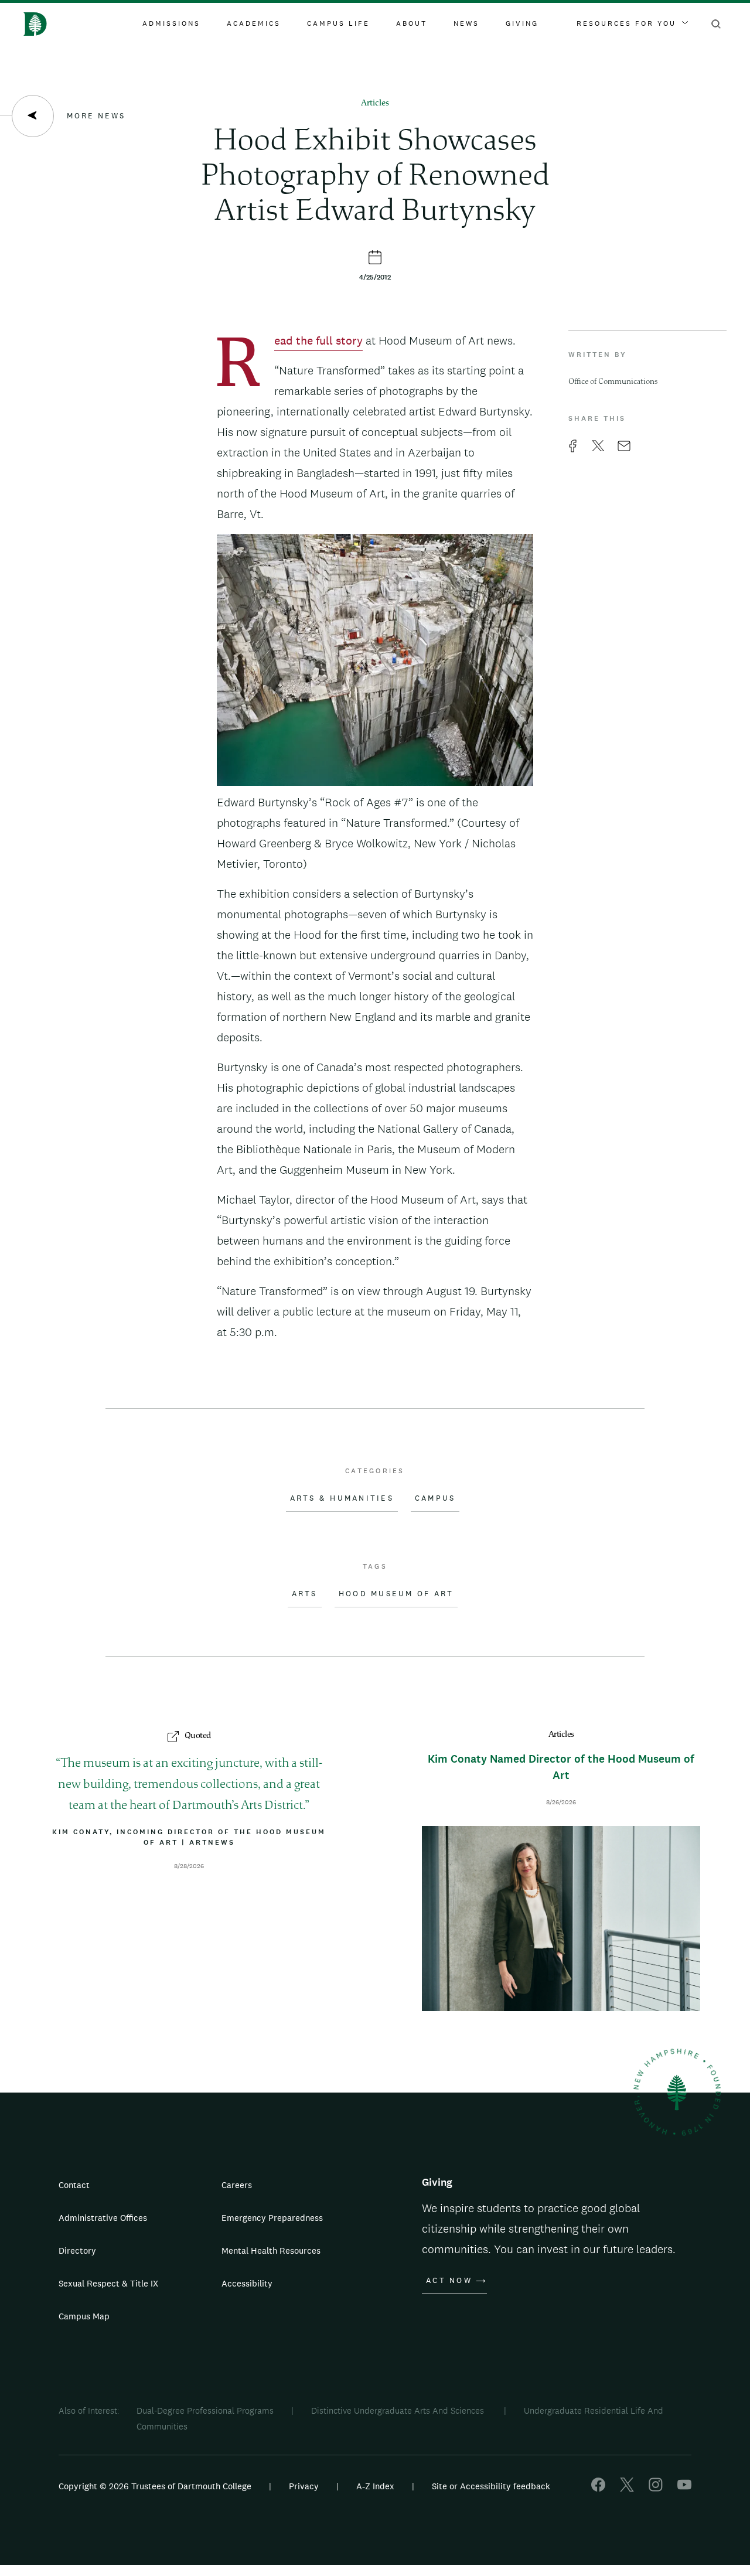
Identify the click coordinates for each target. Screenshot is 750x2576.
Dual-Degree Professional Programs (205, 2410)
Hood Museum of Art (396, 1594)
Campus (435, 1498)
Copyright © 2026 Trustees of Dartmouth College (155, 2486)
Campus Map (84, 2316)
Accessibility (247, 2283)
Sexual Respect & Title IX (108, 2283)
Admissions (171, 23)
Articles (375, 103)
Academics (254, 23)
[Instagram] (656, 2488)
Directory (77, 2250)
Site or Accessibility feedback (491, 2486)
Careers (237, 2185)
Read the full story (318, 342)
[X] (627, 2488)
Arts (305, 1594)
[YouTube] (684, 2488)
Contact (74, 2185)
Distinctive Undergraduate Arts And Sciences (399, 2410)
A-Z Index (375, 2486)
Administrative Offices (103, 2218)
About (412, 23)
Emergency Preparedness (272, 2218)
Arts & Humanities (342, 1498)
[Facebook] (598, 2488)
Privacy (304, 2486)
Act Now (449, 2281)
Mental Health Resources (271, 2250)
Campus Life (338, 23)
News (466, 23)
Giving (522, 23)
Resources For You (626, 23)
